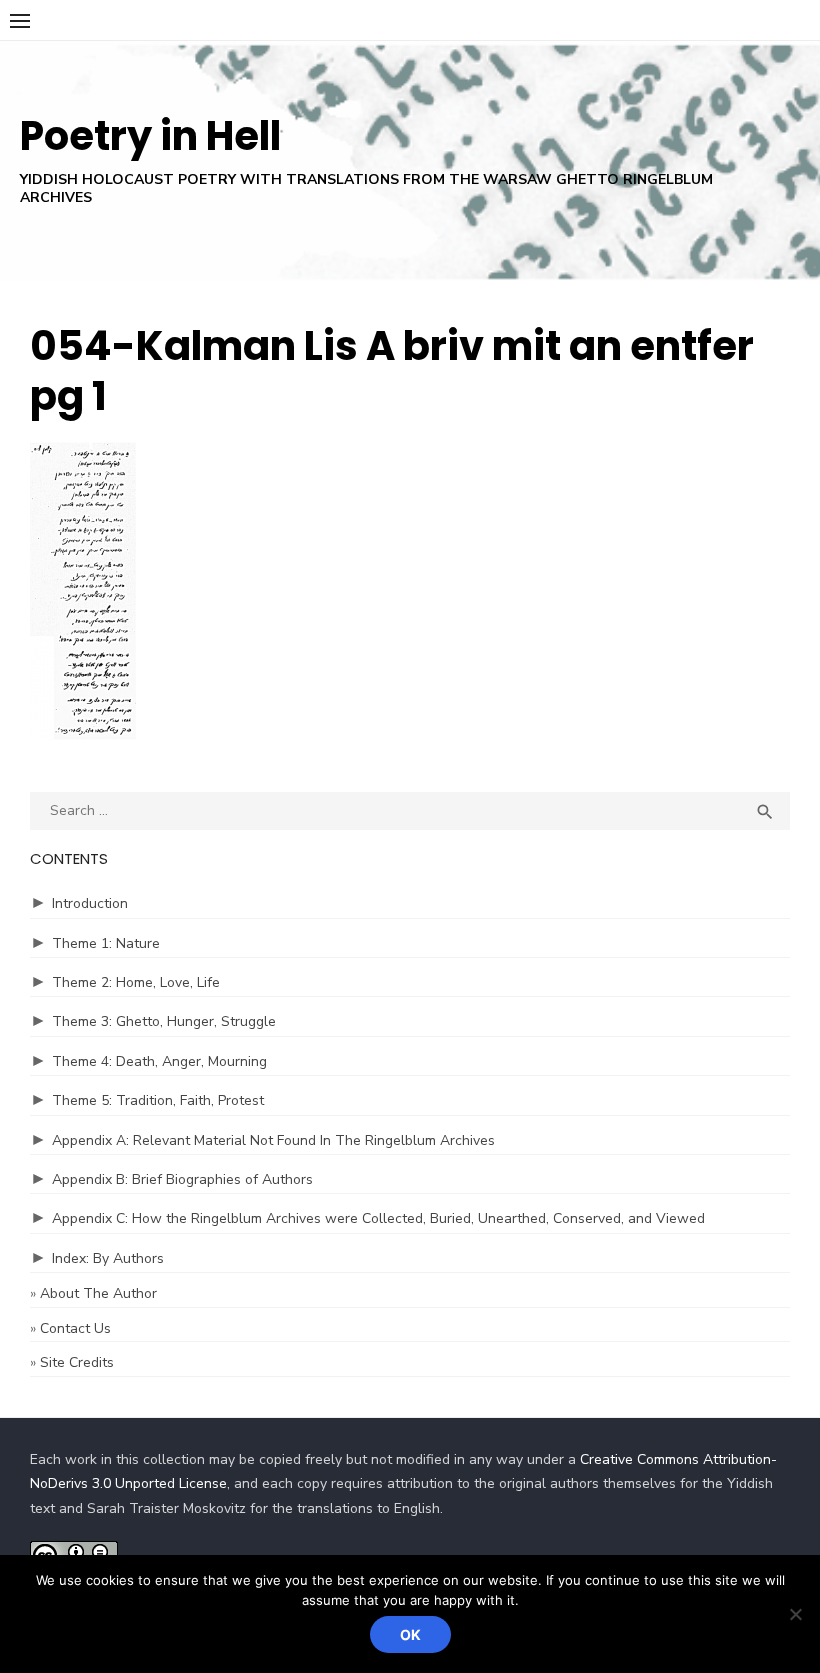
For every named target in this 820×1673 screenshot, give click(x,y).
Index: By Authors (108, 1258)
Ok (410, 1634)
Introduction (90, 903)
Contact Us (75, 1328)
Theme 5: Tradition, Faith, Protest (158, 1100)
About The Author (98, 1293)
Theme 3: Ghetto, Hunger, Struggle (164, 1021)
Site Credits (77, 1362)
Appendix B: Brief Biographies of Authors (182, 1179)
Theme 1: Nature (106, 943)
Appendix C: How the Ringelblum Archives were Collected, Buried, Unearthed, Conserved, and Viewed (378, 1218)
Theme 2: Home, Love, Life (136, 982)
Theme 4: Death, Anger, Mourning (159, 1061)
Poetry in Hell (150, 136)
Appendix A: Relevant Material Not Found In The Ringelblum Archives (273, 1140)
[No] (795, 1614)
